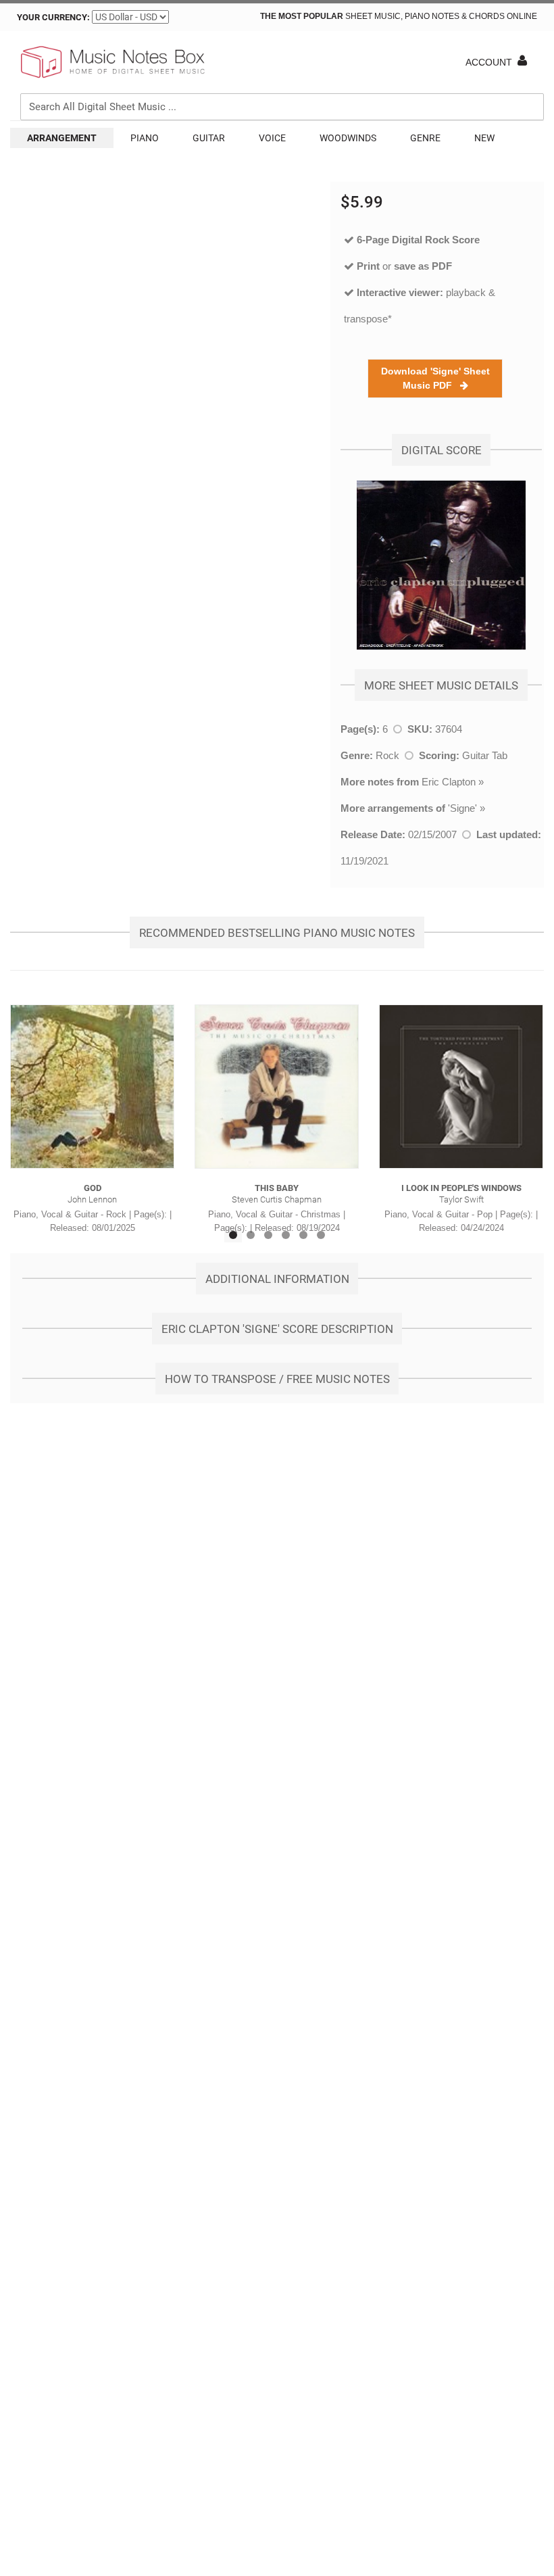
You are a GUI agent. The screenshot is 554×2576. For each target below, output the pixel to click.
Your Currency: (53, 17)
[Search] (530, 45)
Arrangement (62, 138)
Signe (462, 808)
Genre (425, 138)
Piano (145, 138)
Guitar (209, 138)
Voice (272, 138)
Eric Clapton (449, 782)
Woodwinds (348, 138)
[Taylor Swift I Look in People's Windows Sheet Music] (461, 1087)
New (484, 138)
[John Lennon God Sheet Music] (92, 1087)
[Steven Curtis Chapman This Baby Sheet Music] (277, 1087)
